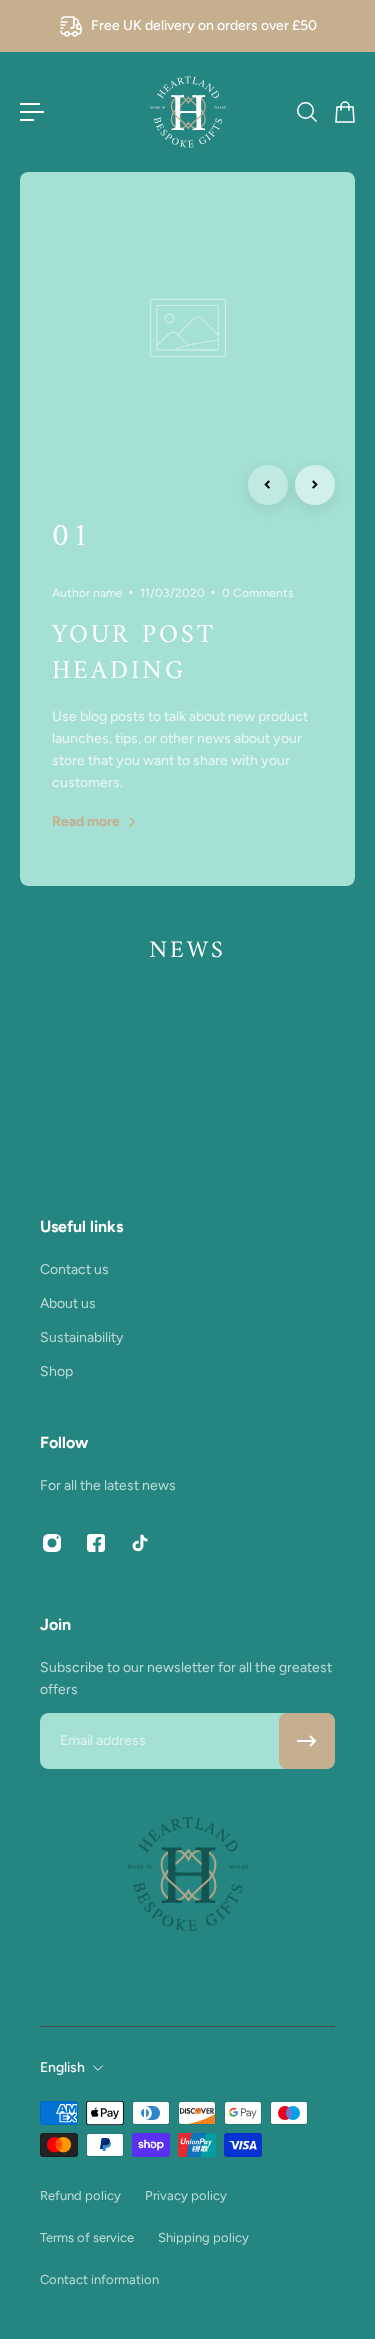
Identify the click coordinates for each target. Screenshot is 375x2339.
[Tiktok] (140, 1543)
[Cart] (344, 112)
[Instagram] (52, 1543)
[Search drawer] (306, 112)
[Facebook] (96, 1543)
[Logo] (188, 112)
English (62, 2067)
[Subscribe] (307, 1741)
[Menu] (32, 112)
